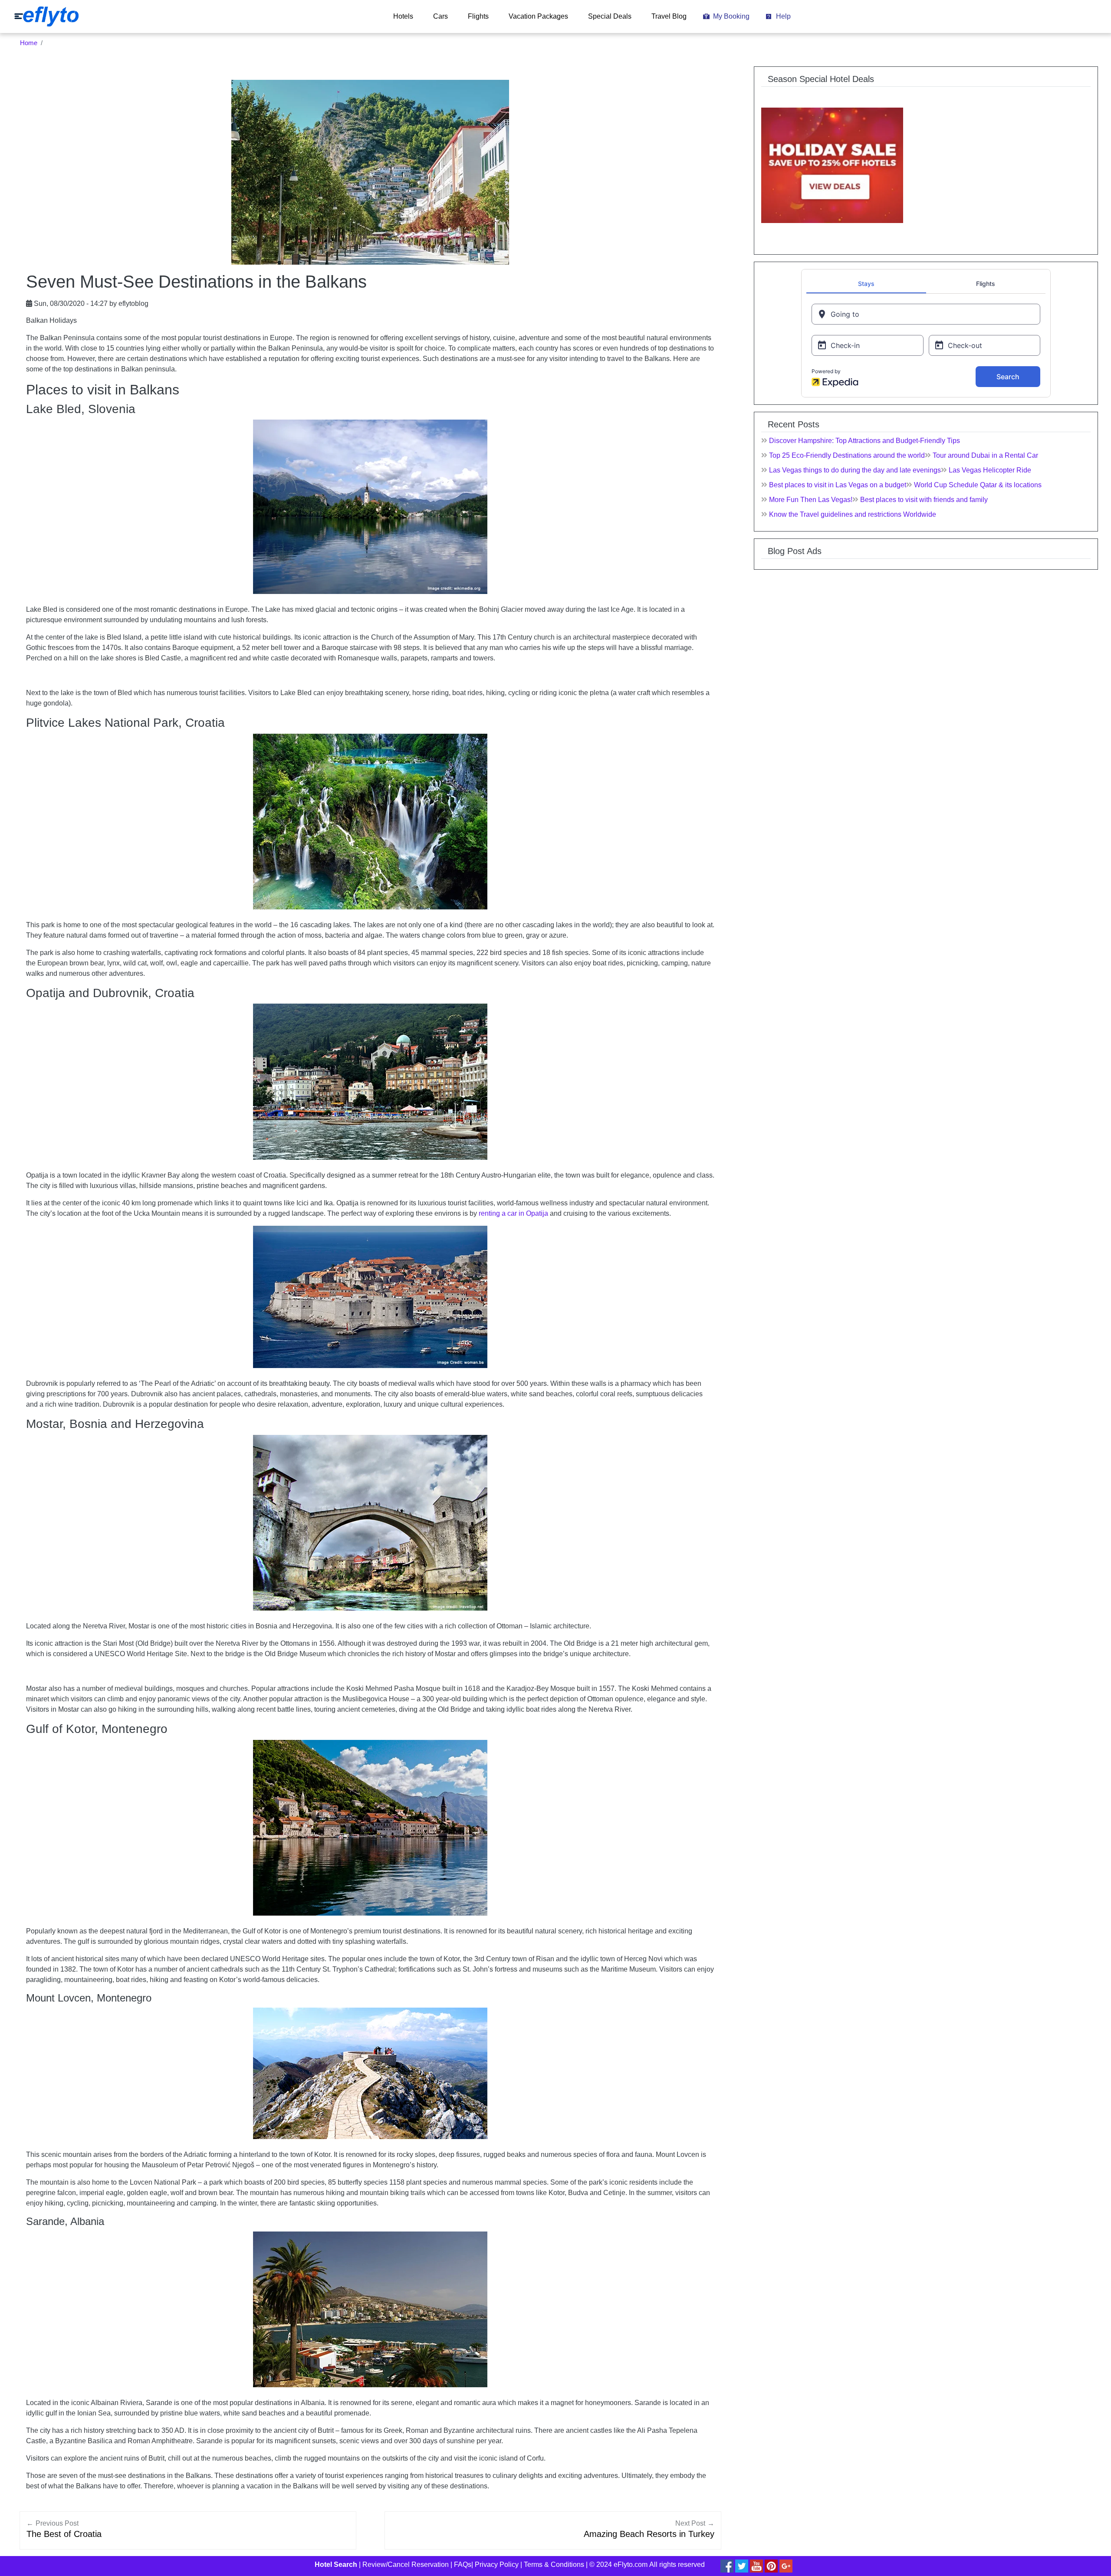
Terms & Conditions (554, 2565)
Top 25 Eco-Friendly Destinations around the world (847, 455)
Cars (440, 16)
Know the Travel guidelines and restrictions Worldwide (853, 514)
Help (783, 16)
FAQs (463, 2565)
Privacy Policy (497, 2565)
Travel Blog (669, 16)
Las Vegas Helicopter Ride (990, 470)
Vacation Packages (538, 16)
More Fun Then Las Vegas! (811, 500)
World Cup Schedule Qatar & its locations (978, 485)
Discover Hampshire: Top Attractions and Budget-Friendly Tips (864, 441)
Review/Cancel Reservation (406, 2565)
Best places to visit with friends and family (924, 500)
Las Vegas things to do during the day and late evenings (855, 470)
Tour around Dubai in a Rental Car (985, 455)
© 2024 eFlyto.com (618, 2565)
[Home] (46, 16)
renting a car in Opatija (513, 1213)
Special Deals (610, 16)
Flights (478, 16)
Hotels (403, 16)
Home (29, 43)
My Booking (731, 16)
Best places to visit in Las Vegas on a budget (838, 485)
